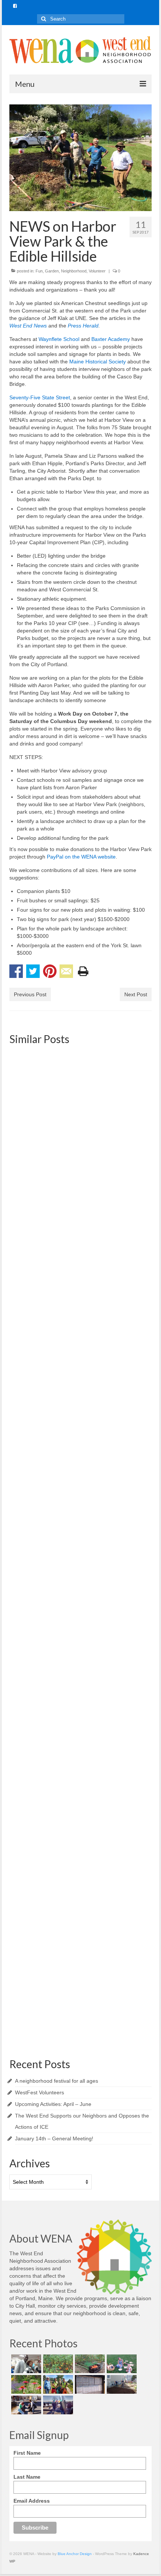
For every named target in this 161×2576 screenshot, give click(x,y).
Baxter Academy (111, 339)
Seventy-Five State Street (40, 397)
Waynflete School (59, 339)
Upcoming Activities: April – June (53, 2104)
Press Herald (83, 326)
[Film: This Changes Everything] (80, 1438)
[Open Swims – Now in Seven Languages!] (89, 2384)
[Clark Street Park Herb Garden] (25, 2384)
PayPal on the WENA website (81, 857)
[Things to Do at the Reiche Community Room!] (80, 1599)
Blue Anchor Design (75, 2554)
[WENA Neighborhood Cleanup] (80, 1929)
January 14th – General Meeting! (54, 2138)
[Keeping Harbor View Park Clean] (57, 2384)
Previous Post (30, 994)
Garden (52, 271)
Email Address (32, 2501)
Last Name (27, 2477)
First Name (27, 2453)
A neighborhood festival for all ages (57, 2081)
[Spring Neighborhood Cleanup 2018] (25, 2405)
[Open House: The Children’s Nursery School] (80, 1768)
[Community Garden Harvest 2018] (57, 2364)
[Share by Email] (66, 971)
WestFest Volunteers (40, 2092)
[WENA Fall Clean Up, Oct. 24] (80, 1277)
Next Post (136, 994)
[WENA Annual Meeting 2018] (25, 2364)
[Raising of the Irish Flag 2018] (57, 2405)
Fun (39, 271)
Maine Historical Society (98, 362)
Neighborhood (74, 271)
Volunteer (97, 271)
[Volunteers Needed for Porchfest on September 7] (80, 1100)
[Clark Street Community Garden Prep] (121, 2384)
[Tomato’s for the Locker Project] (89, 2364)
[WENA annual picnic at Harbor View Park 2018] (121, 2364)
